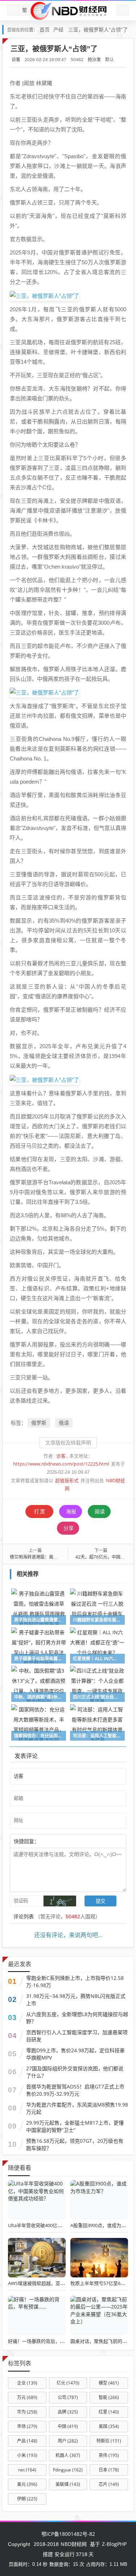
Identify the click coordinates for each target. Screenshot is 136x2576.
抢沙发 (94, 60)
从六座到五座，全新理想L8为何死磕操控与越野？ (77, 2018)
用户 (68, 2441)
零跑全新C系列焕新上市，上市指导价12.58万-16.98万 (75, 1981)
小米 (27, 2455)
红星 (109, 2412)
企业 (27, 2383)
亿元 (68, 2383)
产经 (58, 29)
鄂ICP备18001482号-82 (68, 2534)
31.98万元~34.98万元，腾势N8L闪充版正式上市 (76, 2000)
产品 (27, 2441)
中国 (68, 2426)
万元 (27, 2397)
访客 (16, 60)
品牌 (68, 2412)
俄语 (64, 1423)
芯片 (109, 2484)
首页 (45, 29)
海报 (71, 1511)
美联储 (68, 2484)
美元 (27, 2484)
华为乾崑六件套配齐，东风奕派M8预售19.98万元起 (77, 2108)
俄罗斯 (39, 1423)
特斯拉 (109, 2441)
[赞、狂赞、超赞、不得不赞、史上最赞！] (63, 1841)
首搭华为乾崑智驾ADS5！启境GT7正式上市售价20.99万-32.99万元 (75, 2090)
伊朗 (27, 2499)
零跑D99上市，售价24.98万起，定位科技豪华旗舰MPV (75, 2054)
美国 (109, 2426)
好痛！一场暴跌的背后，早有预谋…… (47, 2341)
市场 (27, 2426)
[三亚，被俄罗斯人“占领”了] (44, 295)
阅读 (100, 1511)
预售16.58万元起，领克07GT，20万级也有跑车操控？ (75, 2144)
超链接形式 (67, 1481)
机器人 (68, 2455)
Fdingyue (68, 2470)
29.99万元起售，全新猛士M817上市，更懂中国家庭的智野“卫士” (75, 2126)
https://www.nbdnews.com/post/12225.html (61, 1464)
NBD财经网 (74, 2544)
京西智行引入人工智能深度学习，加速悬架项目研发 (77, 2036)
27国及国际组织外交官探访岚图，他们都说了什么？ (75, 2072)
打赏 (40, 1511)
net (27, 2470)
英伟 (109, 2455)
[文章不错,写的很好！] (55, 1841)
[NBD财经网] (68, 10)
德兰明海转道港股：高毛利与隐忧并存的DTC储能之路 (62, 1557)
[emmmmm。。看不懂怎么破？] (59, 1841)
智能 (109, 2397)
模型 (109, 2383)
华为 (27, 2412)
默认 (110, 60)
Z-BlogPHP (114, 2544)
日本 (109, 2470)
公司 (68, 2397)
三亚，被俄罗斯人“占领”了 (98, 29)
